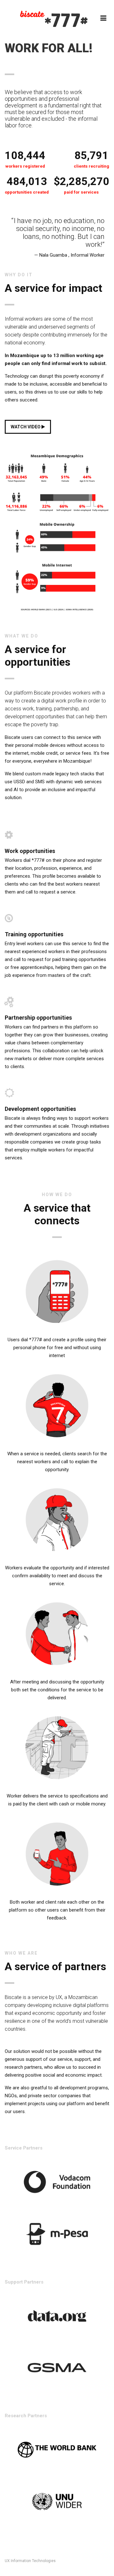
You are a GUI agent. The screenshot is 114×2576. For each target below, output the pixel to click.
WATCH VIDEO (26, 427)
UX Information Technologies (30, 2561)
